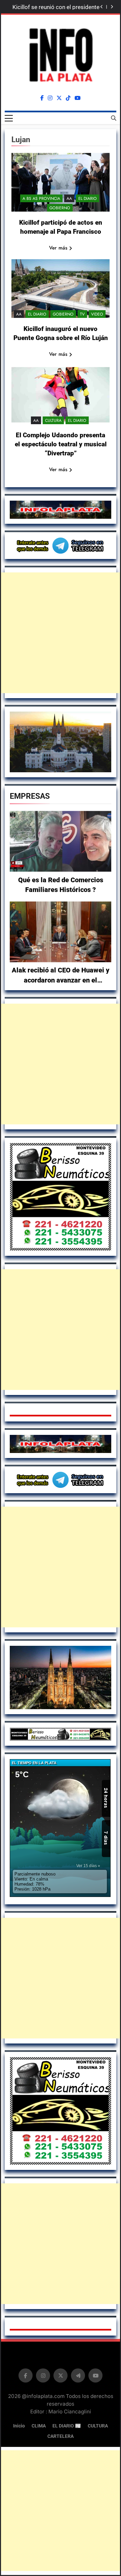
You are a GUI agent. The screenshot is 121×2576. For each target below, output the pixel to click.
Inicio (19, 2426)
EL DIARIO (88, 199)
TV (82, 314)
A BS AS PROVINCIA (41, 199)
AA (69, 199)
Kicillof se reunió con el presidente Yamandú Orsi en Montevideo (56, 7)
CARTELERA (61, 2436)
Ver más (58, 248)
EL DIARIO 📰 (67, 2426)
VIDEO (97, 314)
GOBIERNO (60, 208)
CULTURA (53, 421)
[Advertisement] (61, 633)
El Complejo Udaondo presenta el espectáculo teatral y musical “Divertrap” (61, 444)
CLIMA (39, 2426)
